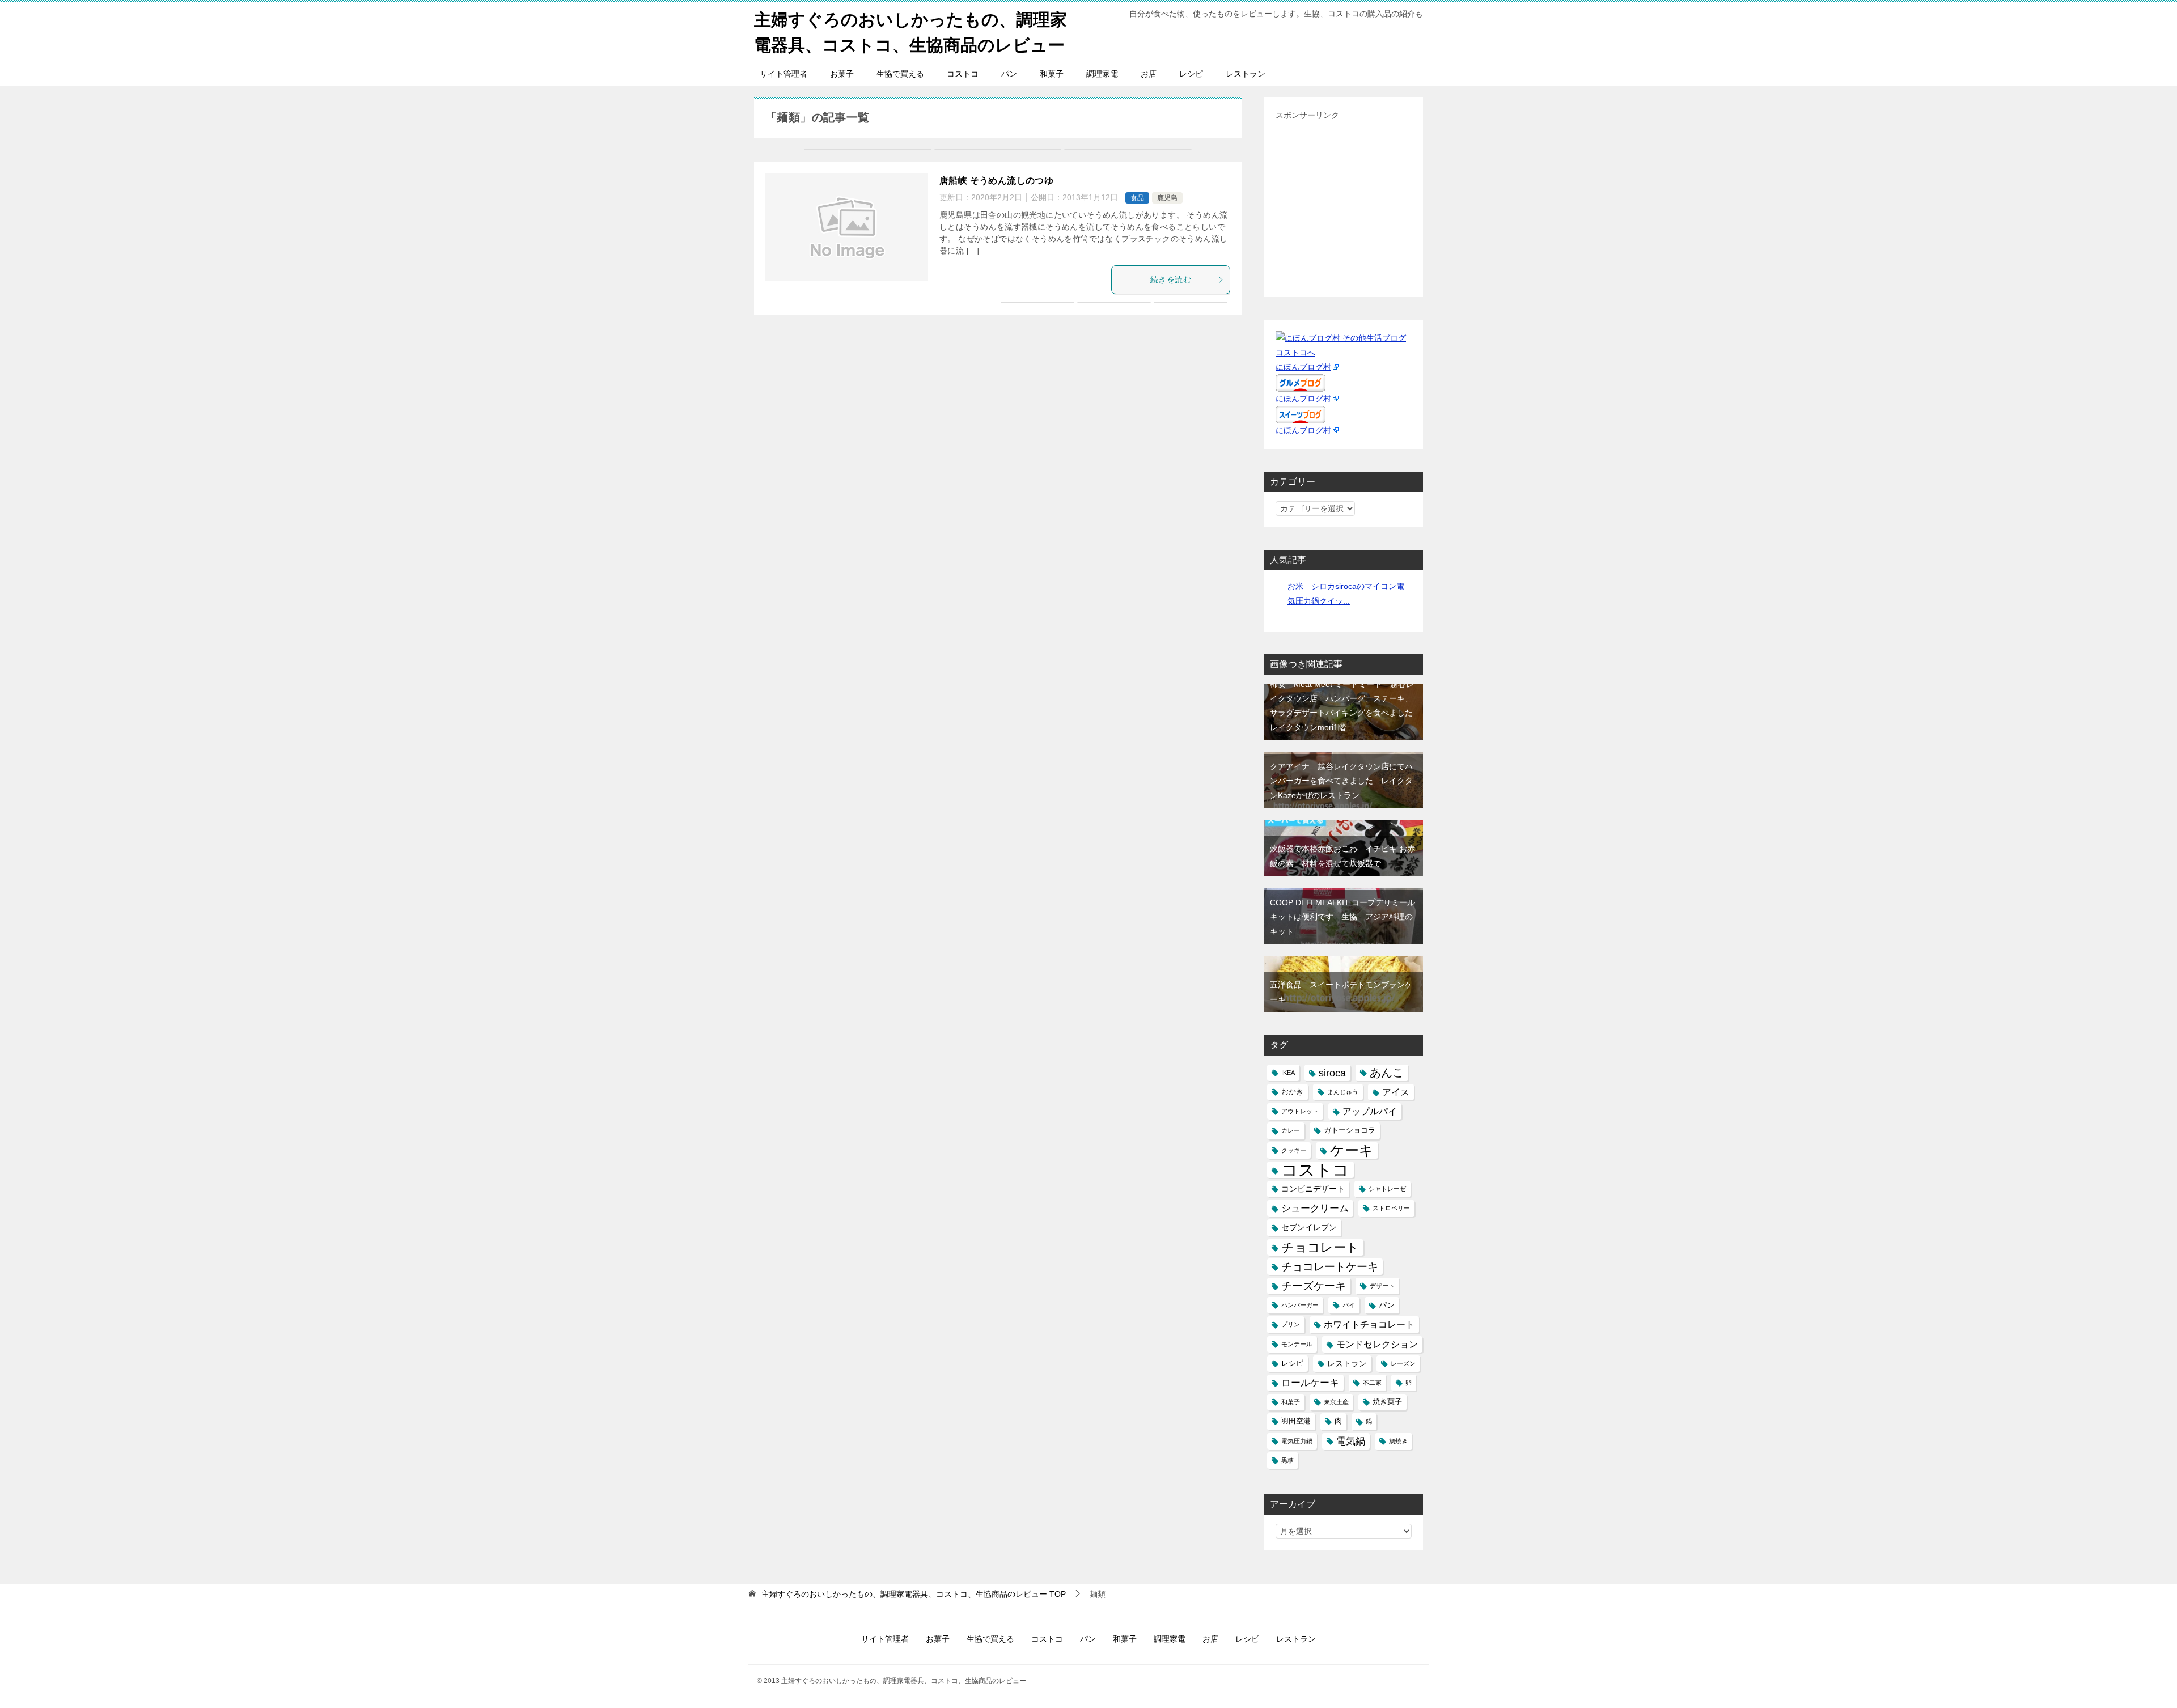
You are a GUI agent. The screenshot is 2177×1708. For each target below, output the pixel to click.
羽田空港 (1296, 1421)
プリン (1291, 1324)
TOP (914, 1594)
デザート (1382, 1286)
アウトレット (1300, 1111)
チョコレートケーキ (1330, 1267)
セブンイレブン (1309, 1227)
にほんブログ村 (1303, 367)
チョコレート (1320, 1247)
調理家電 (1102, 74)
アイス (1396, 1092)
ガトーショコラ (1350, 1130)
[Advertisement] (1371, 202)
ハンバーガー (1300, 1305)
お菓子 (842, 74)
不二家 (1372, 1383)
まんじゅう (1343, 1092)
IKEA (1288, 1073)
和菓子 (1052, 74)
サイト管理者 (783, 74)
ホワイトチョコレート (1369, 1325)
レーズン (1403, 1363)
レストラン (1246, 74)
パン (1009, 74)
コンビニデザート (1313, 1189)
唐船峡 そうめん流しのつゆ (996, 181)
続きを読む (1171, 279)
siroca (1332, 1073)
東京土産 (1336, 1402)
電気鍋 (1351, 1441)
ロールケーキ (1310, 1383)
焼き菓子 (1387, 1402)
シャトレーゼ (1387, 1189)
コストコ (963, 74)
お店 (1149, 74)
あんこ (1387, 1073)
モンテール (1297, 1344)
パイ (1349, 1305)
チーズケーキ (1314, 1286)
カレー (1291, 1130)
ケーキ (1352, 1150)
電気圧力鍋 (1297, 1441)
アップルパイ (1370, 1111)
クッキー (1294, 1150)
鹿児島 (1167, 198)
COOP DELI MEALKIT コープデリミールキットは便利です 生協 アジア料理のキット (1342, 917)
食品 (1137, 198)
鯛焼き (1398, 1441)
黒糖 (1287, 1460)
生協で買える (900, 74)
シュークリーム (1315, 1208)
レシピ (1191, 74)
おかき (1292, 1092)
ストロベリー (1391, 1208)
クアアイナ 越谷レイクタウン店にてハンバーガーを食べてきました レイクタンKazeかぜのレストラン (1341, 781)
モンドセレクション (1377, 1344)
